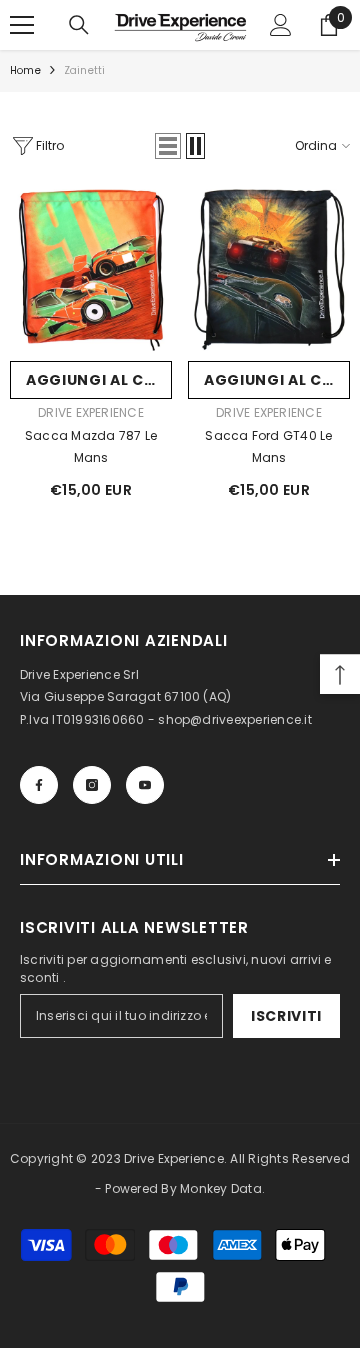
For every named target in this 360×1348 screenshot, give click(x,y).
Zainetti (85, 70)
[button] (168, 146)
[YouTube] (145, 785)
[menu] (22, 25)
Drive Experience (91, 412)
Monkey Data (221, 1188)
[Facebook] (39, 785)
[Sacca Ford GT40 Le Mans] (269, 270)
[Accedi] (281, 25)
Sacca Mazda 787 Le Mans (91, 446)
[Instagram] (92, 785)
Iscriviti (286, 1016)
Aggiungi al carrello (99, 380)
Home (25, 70)
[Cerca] (79, 25)
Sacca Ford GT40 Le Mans (268, 446)
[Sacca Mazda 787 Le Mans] (91, 270)
